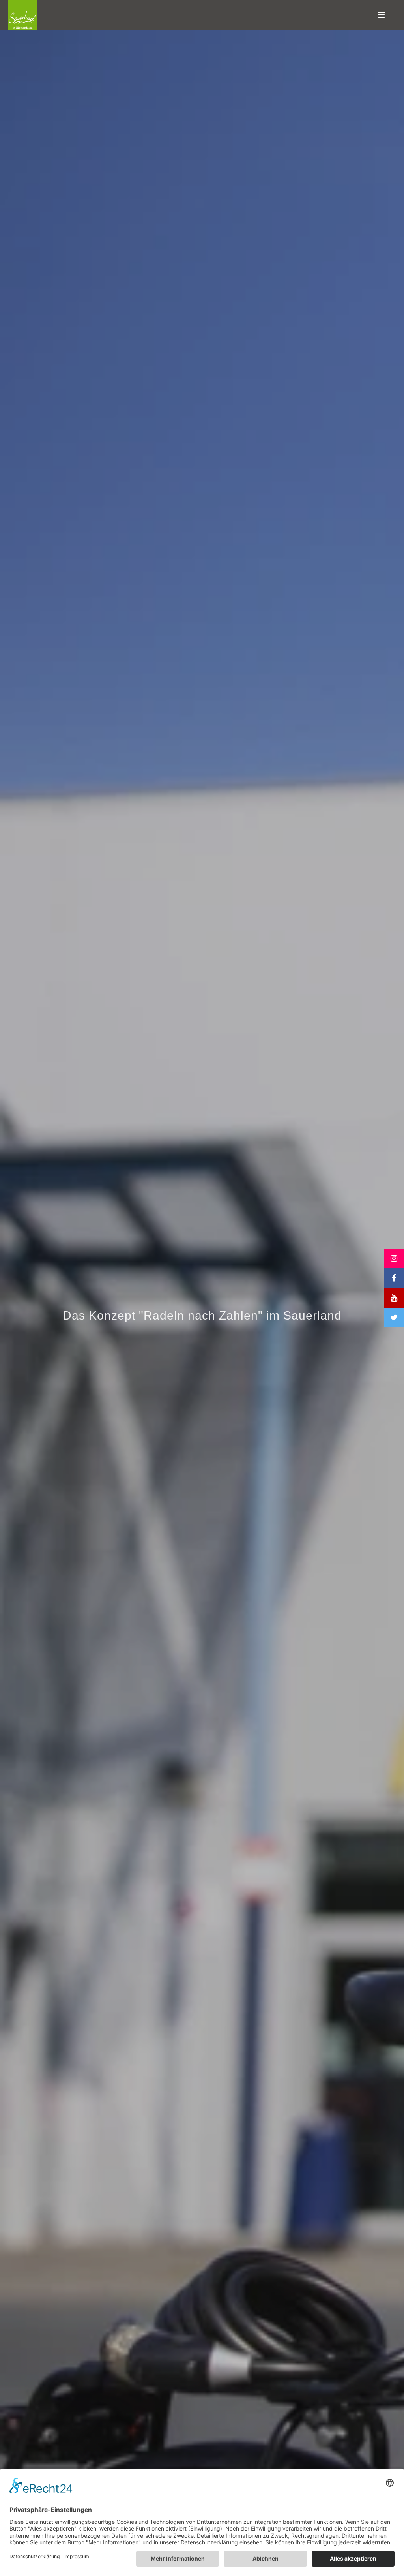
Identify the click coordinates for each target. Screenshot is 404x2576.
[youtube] (394, 1298)
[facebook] (394, 1278)
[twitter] (394, 1318)
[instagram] (394, 1258)
